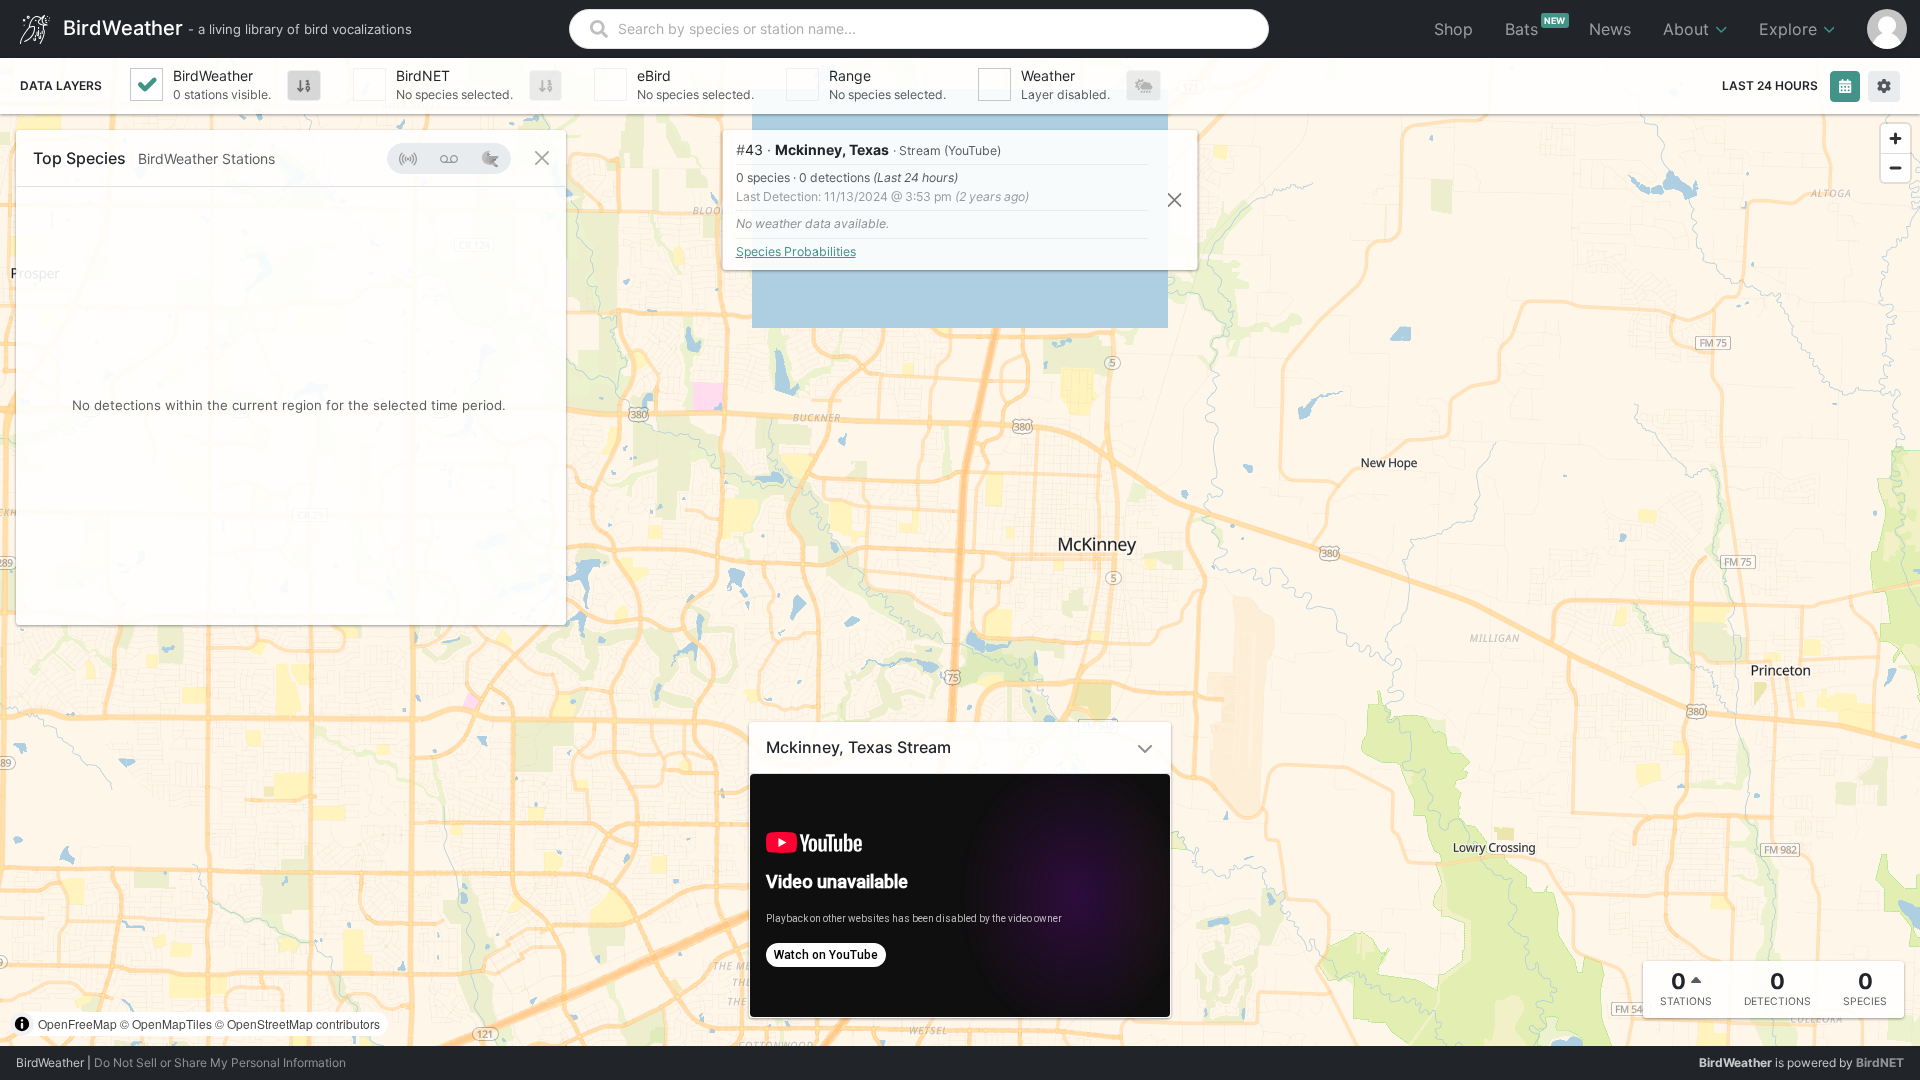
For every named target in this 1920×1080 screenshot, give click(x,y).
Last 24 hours (1770, 85)
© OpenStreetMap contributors (297, 1023)
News (1610, 29)
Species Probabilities (796, 251)
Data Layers (61, 85)
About (1688, 29)
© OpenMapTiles (166, 1023)
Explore (1790, 29)
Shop (1453, 29)
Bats (1535, 27)
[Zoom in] (1895, 138)
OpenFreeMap (77, 1023)
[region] (960, 552)
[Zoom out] (1895, 167)
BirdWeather (235, 27)
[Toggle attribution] (22, 1024)
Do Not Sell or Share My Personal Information (220, 1062)
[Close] (1174, 199)
